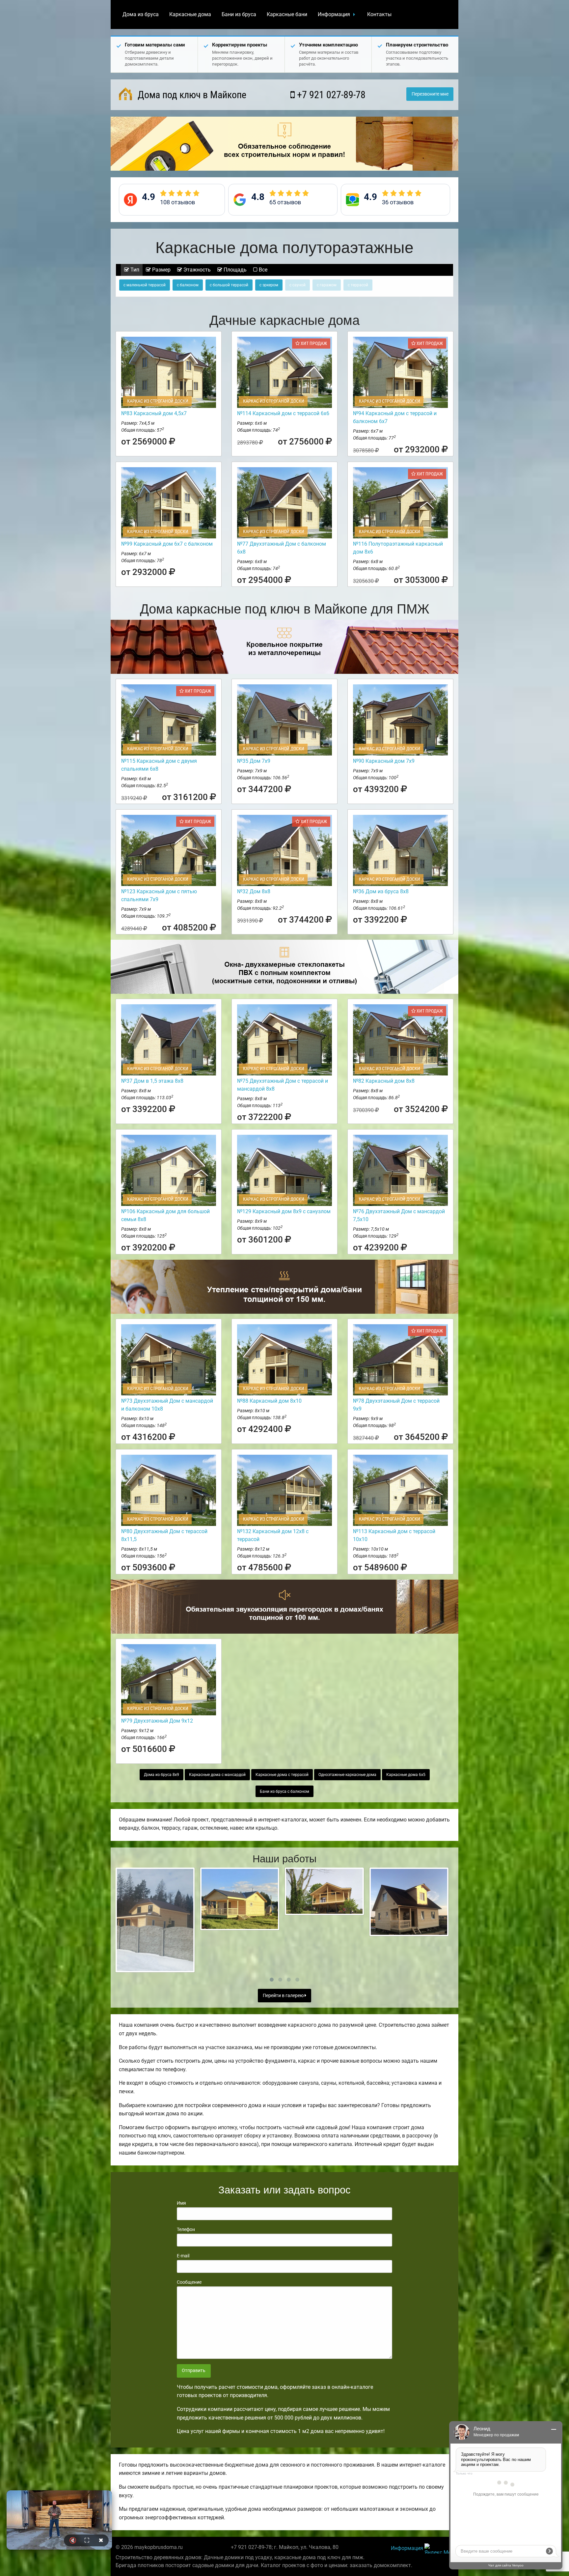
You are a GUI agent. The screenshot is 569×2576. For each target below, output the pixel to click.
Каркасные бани (287, 14)
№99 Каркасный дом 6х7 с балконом (167, 544)
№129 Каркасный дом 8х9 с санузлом (284, 1211)
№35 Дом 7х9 (254, 761)
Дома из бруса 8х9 (162, 1775)
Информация (334, 14)
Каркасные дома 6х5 (406, 1775)
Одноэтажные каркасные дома (347, 1775)
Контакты (379, 14)
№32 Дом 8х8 (254, 891)
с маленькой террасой (145, 285)
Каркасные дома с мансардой (217, 1775)
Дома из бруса (141, 14)
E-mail (183, 2256)
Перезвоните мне (430, 94)
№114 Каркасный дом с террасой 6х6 (283, 413)
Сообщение (189, 2282)
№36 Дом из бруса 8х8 (381, 891)
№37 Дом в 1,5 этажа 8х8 (152, 1081)
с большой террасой (229, 285)
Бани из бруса (239, 14)
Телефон (186, 2229)
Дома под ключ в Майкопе (191, 95)
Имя (181, 2203)
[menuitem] (141, 14)
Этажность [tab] (196, 270)
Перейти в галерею (284, 1996)
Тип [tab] (134, 270)
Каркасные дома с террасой (282, 1775)
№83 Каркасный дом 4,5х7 (154, 413)
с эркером (269, 285)
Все (262, 270)
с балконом (188, 285)
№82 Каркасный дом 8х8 (384, 1081)
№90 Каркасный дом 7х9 (384, 761)
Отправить (194, 2371)
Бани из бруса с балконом (284, 1791)
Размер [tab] (161, 270)
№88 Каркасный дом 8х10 (269, 1401)
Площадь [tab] (234, 270)
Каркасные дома (190, 14)
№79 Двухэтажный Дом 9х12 (157, 1721)
